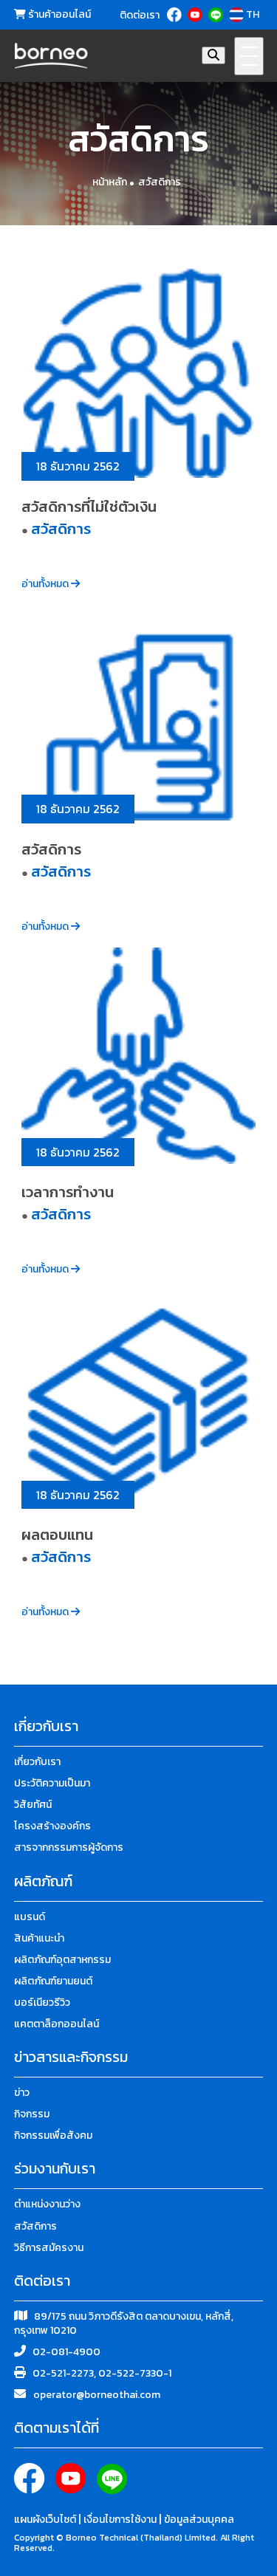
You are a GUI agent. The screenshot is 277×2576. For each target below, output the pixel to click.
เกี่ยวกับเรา (37, 1762)
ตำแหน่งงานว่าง (47, 2204)
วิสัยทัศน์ (33, 1805)
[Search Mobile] (213, 55)
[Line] (217, 15)
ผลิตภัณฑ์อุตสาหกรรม (62, 1960)
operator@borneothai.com (97, 2395)
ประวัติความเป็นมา (52, 1783)
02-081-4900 (66, 2352)
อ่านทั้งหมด (46, 584)
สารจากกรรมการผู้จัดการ (69, 1847)
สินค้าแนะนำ (39, 1938)
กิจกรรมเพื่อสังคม (53, 2135)
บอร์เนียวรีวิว (42, 2003)
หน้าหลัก (110, 182)
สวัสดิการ (160, 182)
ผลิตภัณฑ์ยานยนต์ (53, 1981)
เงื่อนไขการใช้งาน (121, 2520)
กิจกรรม (32, 2114)
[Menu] (249, 56)
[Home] (51, 56)
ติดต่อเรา (140, 16)
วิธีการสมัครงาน (49, 2248)
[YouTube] (196, 15)
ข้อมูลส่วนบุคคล (199, 2520)
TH (253, 15)
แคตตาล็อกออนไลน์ (57, 2024)
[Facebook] (175, 15)
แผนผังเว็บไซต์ (46, 2520)
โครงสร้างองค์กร (52, 1826)
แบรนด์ (30, 1917)
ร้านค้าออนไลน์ (58, 15)
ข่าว (22, 2093)
